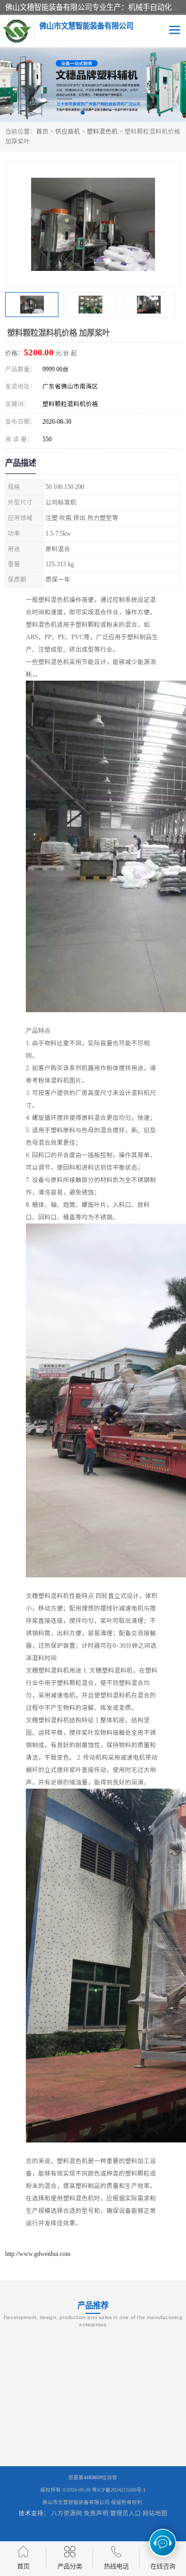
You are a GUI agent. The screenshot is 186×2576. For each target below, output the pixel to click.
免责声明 (96, 2513)
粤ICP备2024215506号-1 (119, 2490)
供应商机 (68, 132)
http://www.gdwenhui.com (38, 2254)
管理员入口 (126, 2513)
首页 (42, 132)
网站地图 (155, 2513)
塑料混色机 (102, 132)
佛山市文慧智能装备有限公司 (76, 2502)
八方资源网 (67, 2513)
